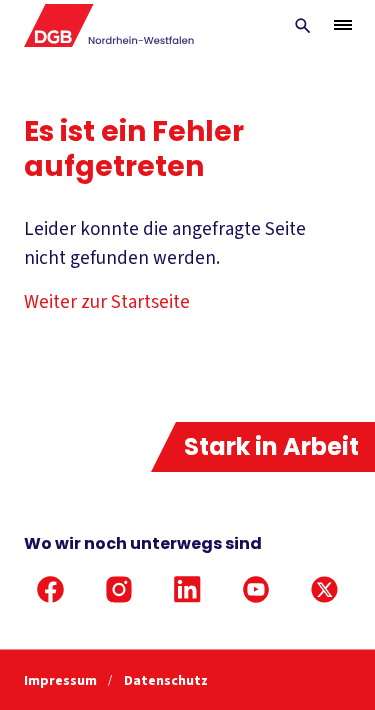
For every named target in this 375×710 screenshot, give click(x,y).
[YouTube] (256, 590)
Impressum (62, 681)
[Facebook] (50, 590)
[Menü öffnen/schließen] (343, 25)
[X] (324, 590)
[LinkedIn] (187, 590)
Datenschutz (166, 681)
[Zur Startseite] (109, 25)
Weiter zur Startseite (107, 302)
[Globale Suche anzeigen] (303, 26)
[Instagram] (119, 590)
